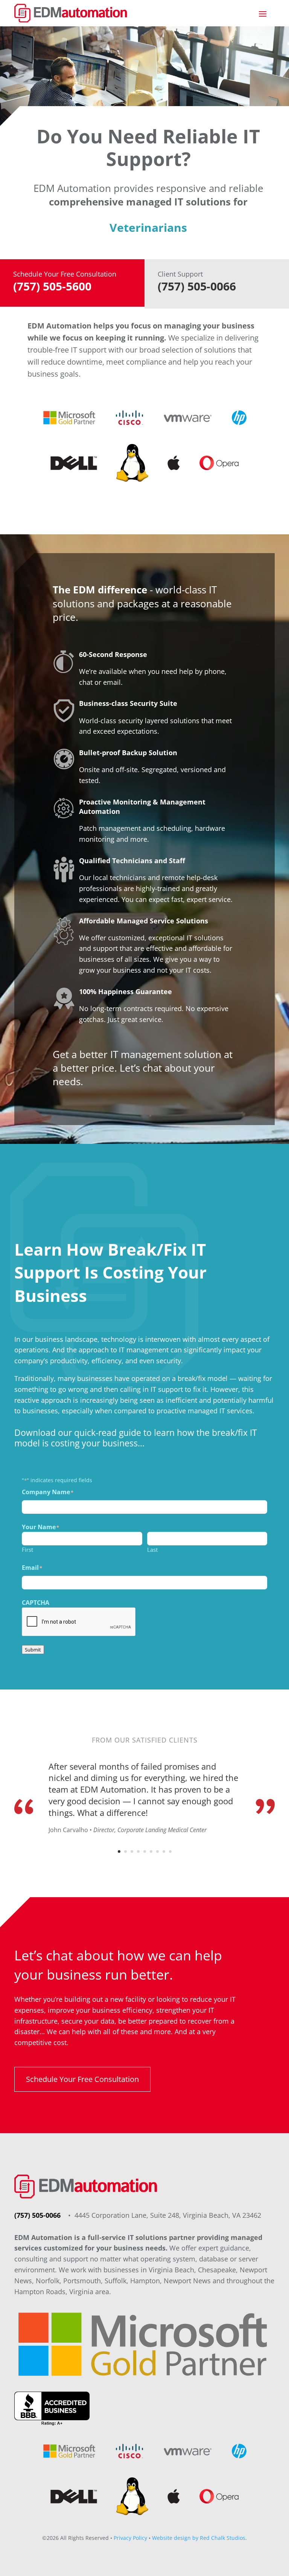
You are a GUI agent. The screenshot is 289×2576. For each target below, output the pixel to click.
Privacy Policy (130, 2538)
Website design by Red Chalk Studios (199, 2538)
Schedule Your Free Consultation (82, 2079)
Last (152, 1550)
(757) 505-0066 (38, 2215)
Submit (33, 1650)
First (27, 1550)
